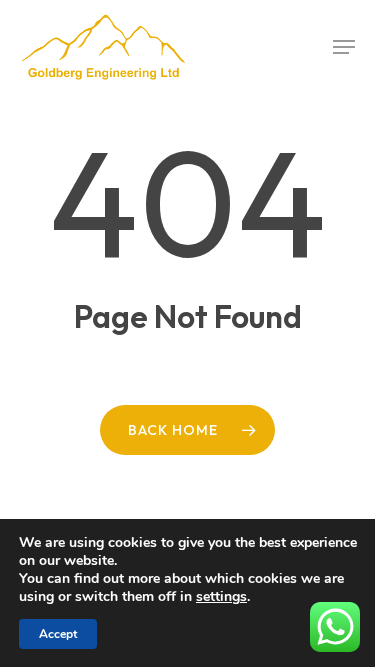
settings (221, 597)
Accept (58, 634)
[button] (344, 47)
